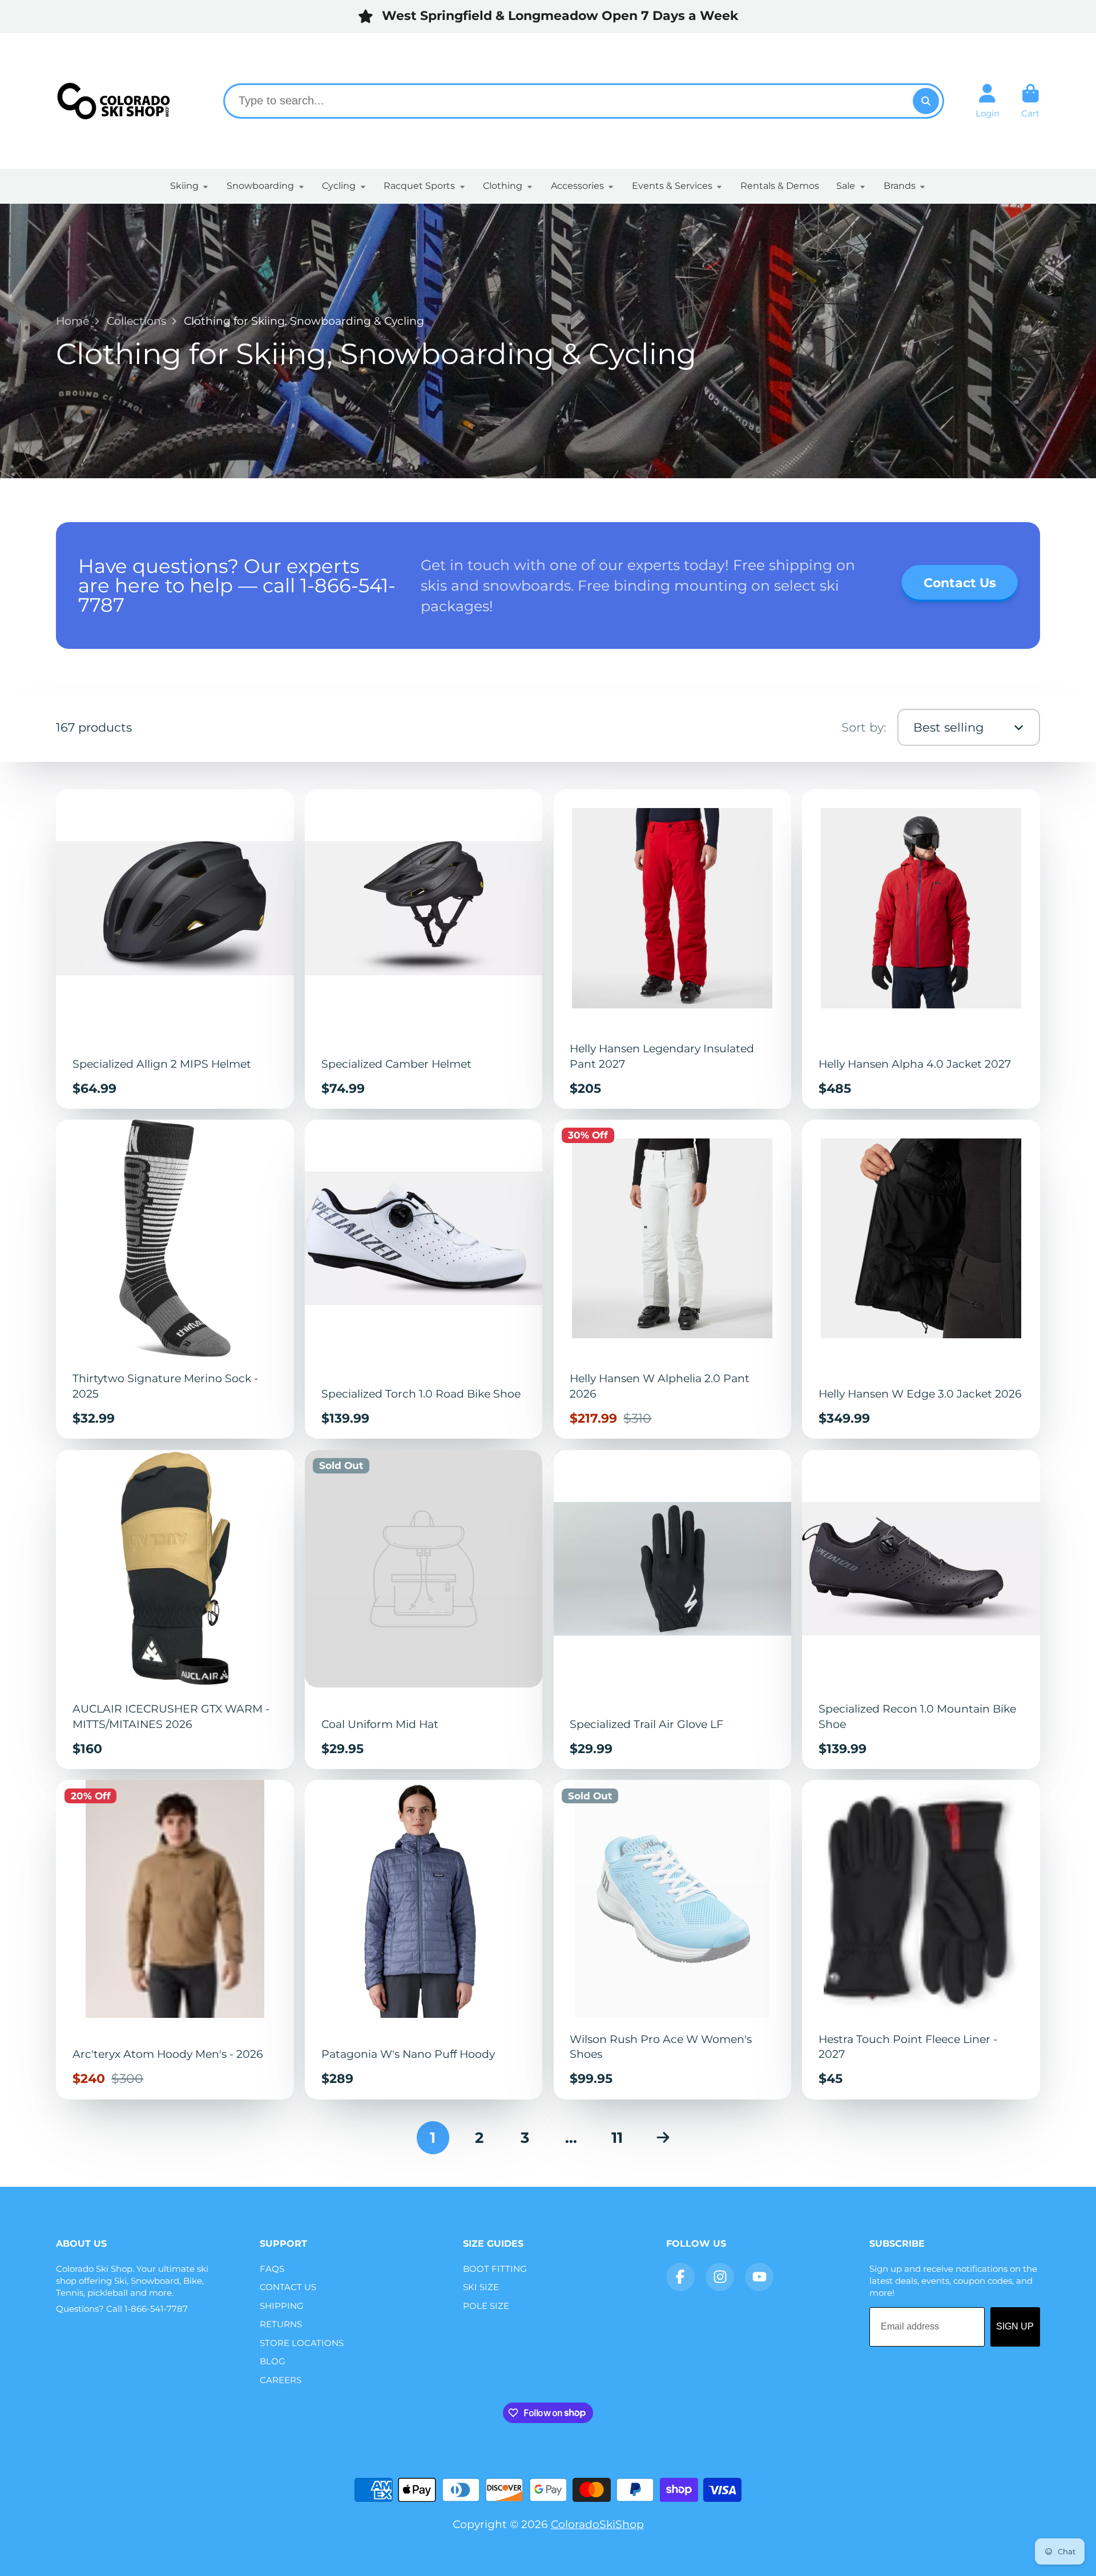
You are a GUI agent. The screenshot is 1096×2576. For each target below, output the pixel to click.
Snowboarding (260, 186)
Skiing (184, 186)
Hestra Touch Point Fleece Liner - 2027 (921, 1939)
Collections (136, 321)
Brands (900, 186)
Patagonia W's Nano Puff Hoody (424, 1939)
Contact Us (288, 2287)
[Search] (926, 101)
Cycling (339, 186)
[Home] (113, 101)
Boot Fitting (495, 2269)
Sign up (1015, 2326)
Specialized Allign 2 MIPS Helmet (175, 949)
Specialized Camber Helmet (424, 949)
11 (617, 2138)
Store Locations (302, 2343)
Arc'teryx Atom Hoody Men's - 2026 (175, 1939)
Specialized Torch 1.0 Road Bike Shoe (424, 1279)
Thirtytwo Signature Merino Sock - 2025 (175, 1279)
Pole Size (486, 2306)
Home (72, 321)
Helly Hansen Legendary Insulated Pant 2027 (672, 949)
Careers (281, 2380)
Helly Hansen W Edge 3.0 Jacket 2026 (921, 1279)
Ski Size (481, 2287)
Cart (1031, 101)
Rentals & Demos (780, 186)
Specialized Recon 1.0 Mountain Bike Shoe (921, 1610)
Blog (273, 2361)
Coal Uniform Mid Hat (424, 1610)
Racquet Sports (419, 186)
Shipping (282, 2306)
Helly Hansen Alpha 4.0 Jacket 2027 (921, 949)
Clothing (503, 186)
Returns (281, 2324)
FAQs (272, 2269)
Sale (846, 186)
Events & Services (672, 186)
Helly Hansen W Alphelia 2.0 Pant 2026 (672, 1279)
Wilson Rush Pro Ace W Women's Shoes (672, 1939)
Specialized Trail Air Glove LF (672, 1610)
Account (988, 101)
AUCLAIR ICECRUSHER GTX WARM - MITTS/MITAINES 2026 (175, 1610)
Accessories (577, 186)
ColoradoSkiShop (597, 2524)
